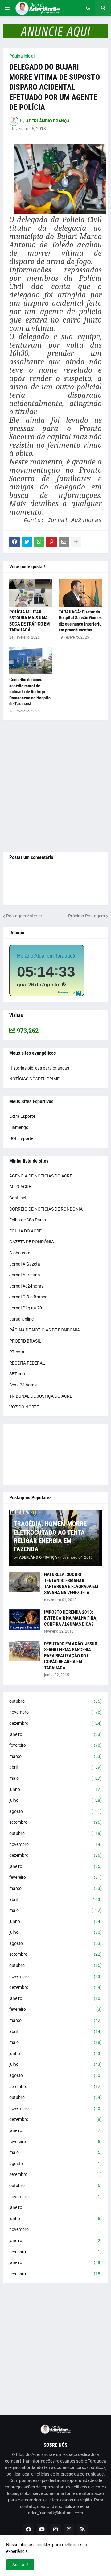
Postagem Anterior (24, 916)
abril (55, 1767)
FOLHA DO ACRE (25, 1231)
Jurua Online (21, 1319)
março (55, 1756)
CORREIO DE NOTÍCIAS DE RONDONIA (46, 1209)
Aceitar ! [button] (20, 2565)
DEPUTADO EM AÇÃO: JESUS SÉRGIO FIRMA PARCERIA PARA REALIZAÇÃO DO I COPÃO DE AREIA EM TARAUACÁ (71, 1656)
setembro (55, 1822)
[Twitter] (27, 542)
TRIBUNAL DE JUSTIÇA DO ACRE (41, 1396)
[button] (7, 8)
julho (55, 1800)
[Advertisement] (55, 786)
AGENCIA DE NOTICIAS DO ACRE (41, 1176)
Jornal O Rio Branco (28, 1297)
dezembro (55, 1723)
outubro (55, 1701)
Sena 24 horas (23, 1385)
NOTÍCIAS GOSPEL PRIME (34, 1079)
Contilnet (18, 1198)
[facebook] (28, 2529)
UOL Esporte (21, 1138)
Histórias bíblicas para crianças (39, 1068)
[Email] (64, 542)
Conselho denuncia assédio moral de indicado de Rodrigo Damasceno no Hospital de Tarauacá (31, 692)
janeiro (55, 1734)
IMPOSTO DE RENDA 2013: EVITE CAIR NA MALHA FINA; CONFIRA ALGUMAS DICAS (71, 1618)
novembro (55, 1712)
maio (55, 1778)
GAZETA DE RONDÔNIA (32, 1242)
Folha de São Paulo (28, 1220)
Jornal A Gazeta (25, 1264)
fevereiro (55, 1745)
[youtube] (42, 2529)
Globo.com (20, 1253)
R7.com (17, 1352)
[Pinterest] (51, 542)
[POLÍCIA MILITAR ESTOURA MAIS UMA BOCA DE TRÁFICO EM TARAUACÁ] (31, 593)
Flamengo (19, 1127)
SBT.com (18, 1374)
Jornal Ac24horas (26, 1286)
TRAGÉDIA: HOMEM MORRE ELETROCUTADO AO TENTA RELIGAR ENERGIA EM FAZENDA (50, 1536)
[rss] (83, 2529)
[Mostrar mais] (76, 542)
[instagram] (55, 2529)
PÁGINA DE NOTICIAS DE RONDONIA (45, 1330)
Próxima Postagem (86, 916)
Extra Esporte (22, 1116)
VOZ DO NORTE (24, 1407)
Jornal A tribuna (25, 1275)
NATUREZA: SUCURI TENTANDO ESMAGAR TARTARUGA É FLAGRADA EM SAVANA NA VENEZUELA (71, 1584)
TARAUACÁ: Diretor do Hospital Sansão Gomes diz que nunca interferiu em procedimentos (80, 621)
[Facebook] (14, 542)
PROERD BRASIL (25, 1341)
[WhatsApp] (39, 542)
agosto (55, 1811)
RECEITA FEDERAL (27, 1363)
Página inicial (22, 56)
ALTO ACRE (20, 1187)
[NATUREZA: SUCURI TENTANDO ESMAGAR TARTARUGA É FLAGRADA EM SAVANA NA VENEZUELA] (25, 1582)
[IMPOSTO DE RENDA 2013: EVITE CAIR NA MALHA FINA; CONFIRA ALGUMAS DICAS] (25, 1619)
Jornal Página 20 (26, 1308)
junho (55, 1789)
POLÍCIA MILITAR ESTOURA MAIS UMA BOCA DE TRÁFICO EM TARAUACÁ (29, 621)
